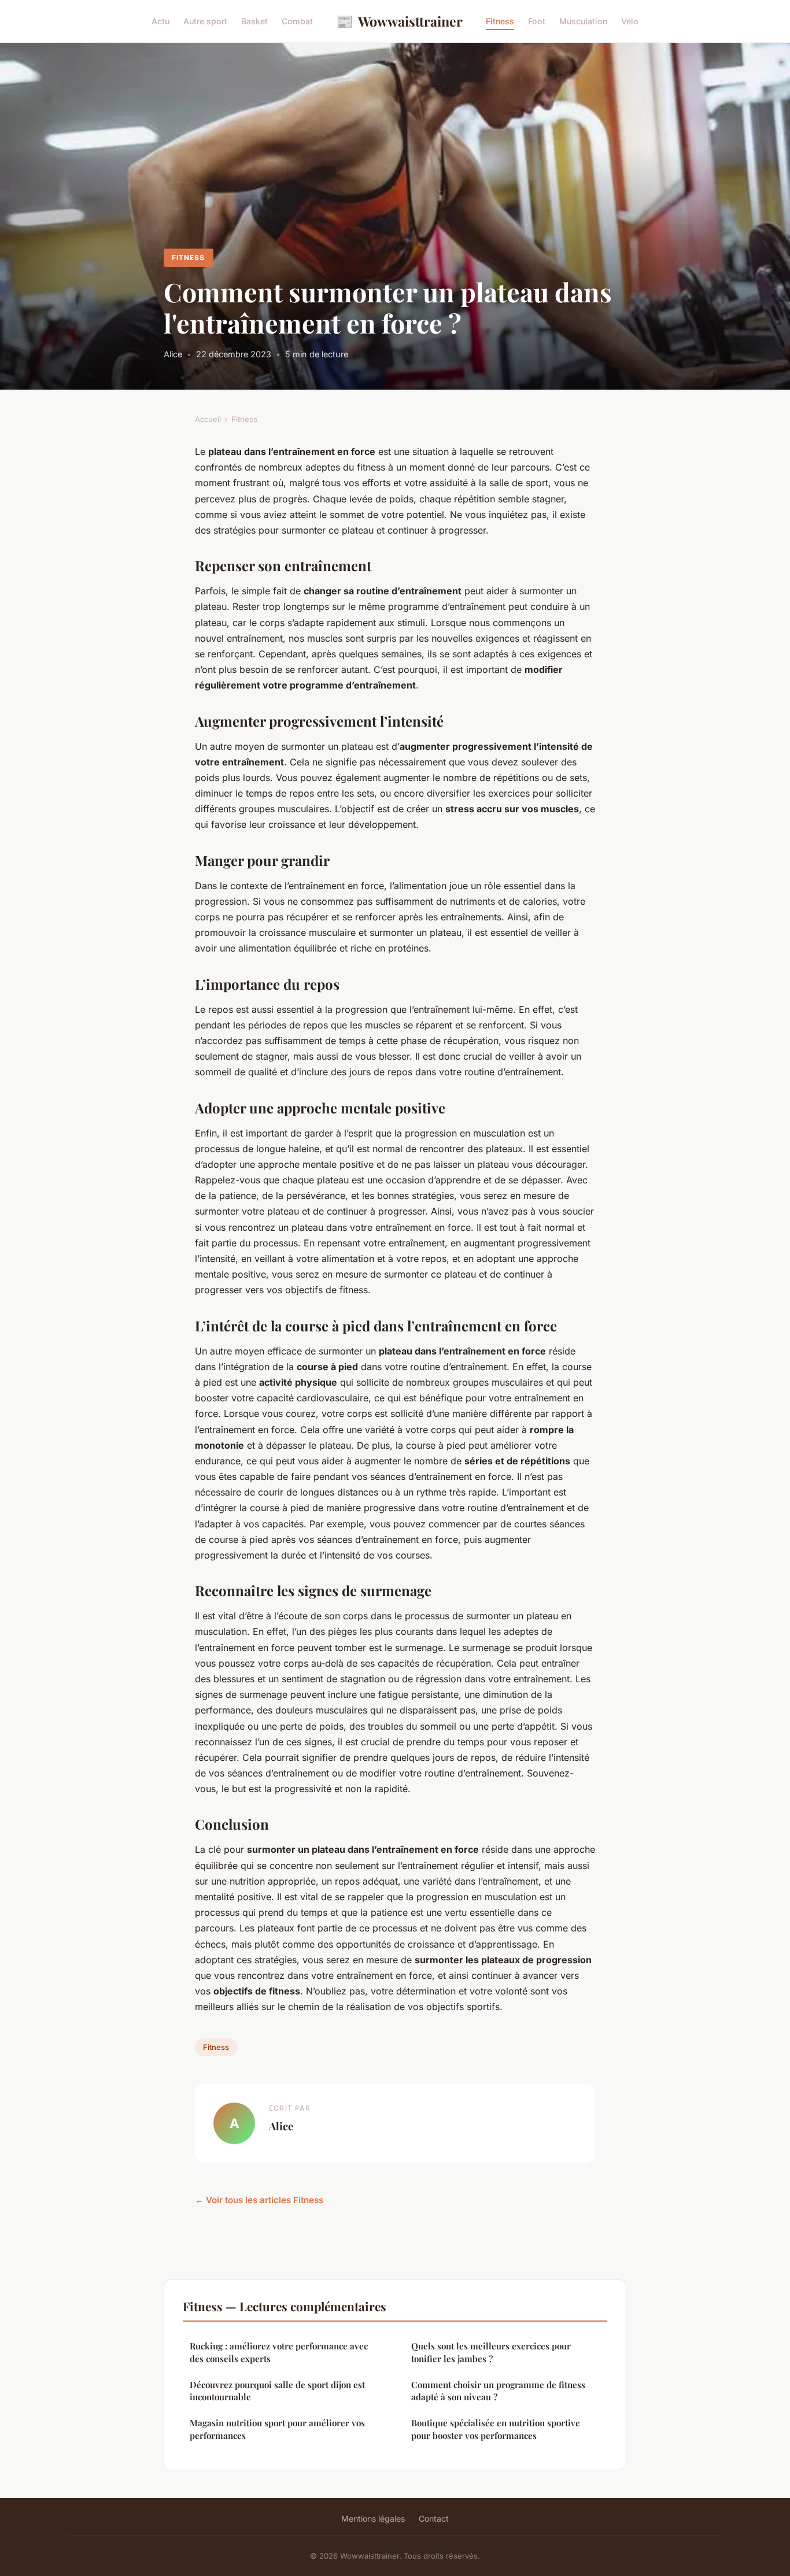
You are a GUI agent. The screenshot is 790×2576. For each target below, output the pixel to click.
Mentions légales (373, 2518)
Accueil (208, 419)
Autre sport (205, 21)
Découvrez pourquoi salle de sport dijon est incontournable (277, 2391)
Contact (434, 2518)
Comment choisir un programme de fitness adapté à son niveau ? (498, 2391)
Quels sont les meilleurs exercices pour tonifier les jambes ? (491, 2352)
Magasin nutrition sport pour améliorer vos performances (277, 2429)
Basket (254, 21)
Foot (537, 21)
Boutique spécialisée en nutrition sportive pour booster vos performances (496, 2429)
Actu (160, 21)
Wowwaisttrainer (399, 21)
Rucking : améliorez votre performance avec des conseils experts (279, 2352)
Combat (297, 21)
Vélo (630, 21)
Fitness (500, 21)
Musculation (583, 21)
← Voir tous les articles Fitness (259, 2200)
